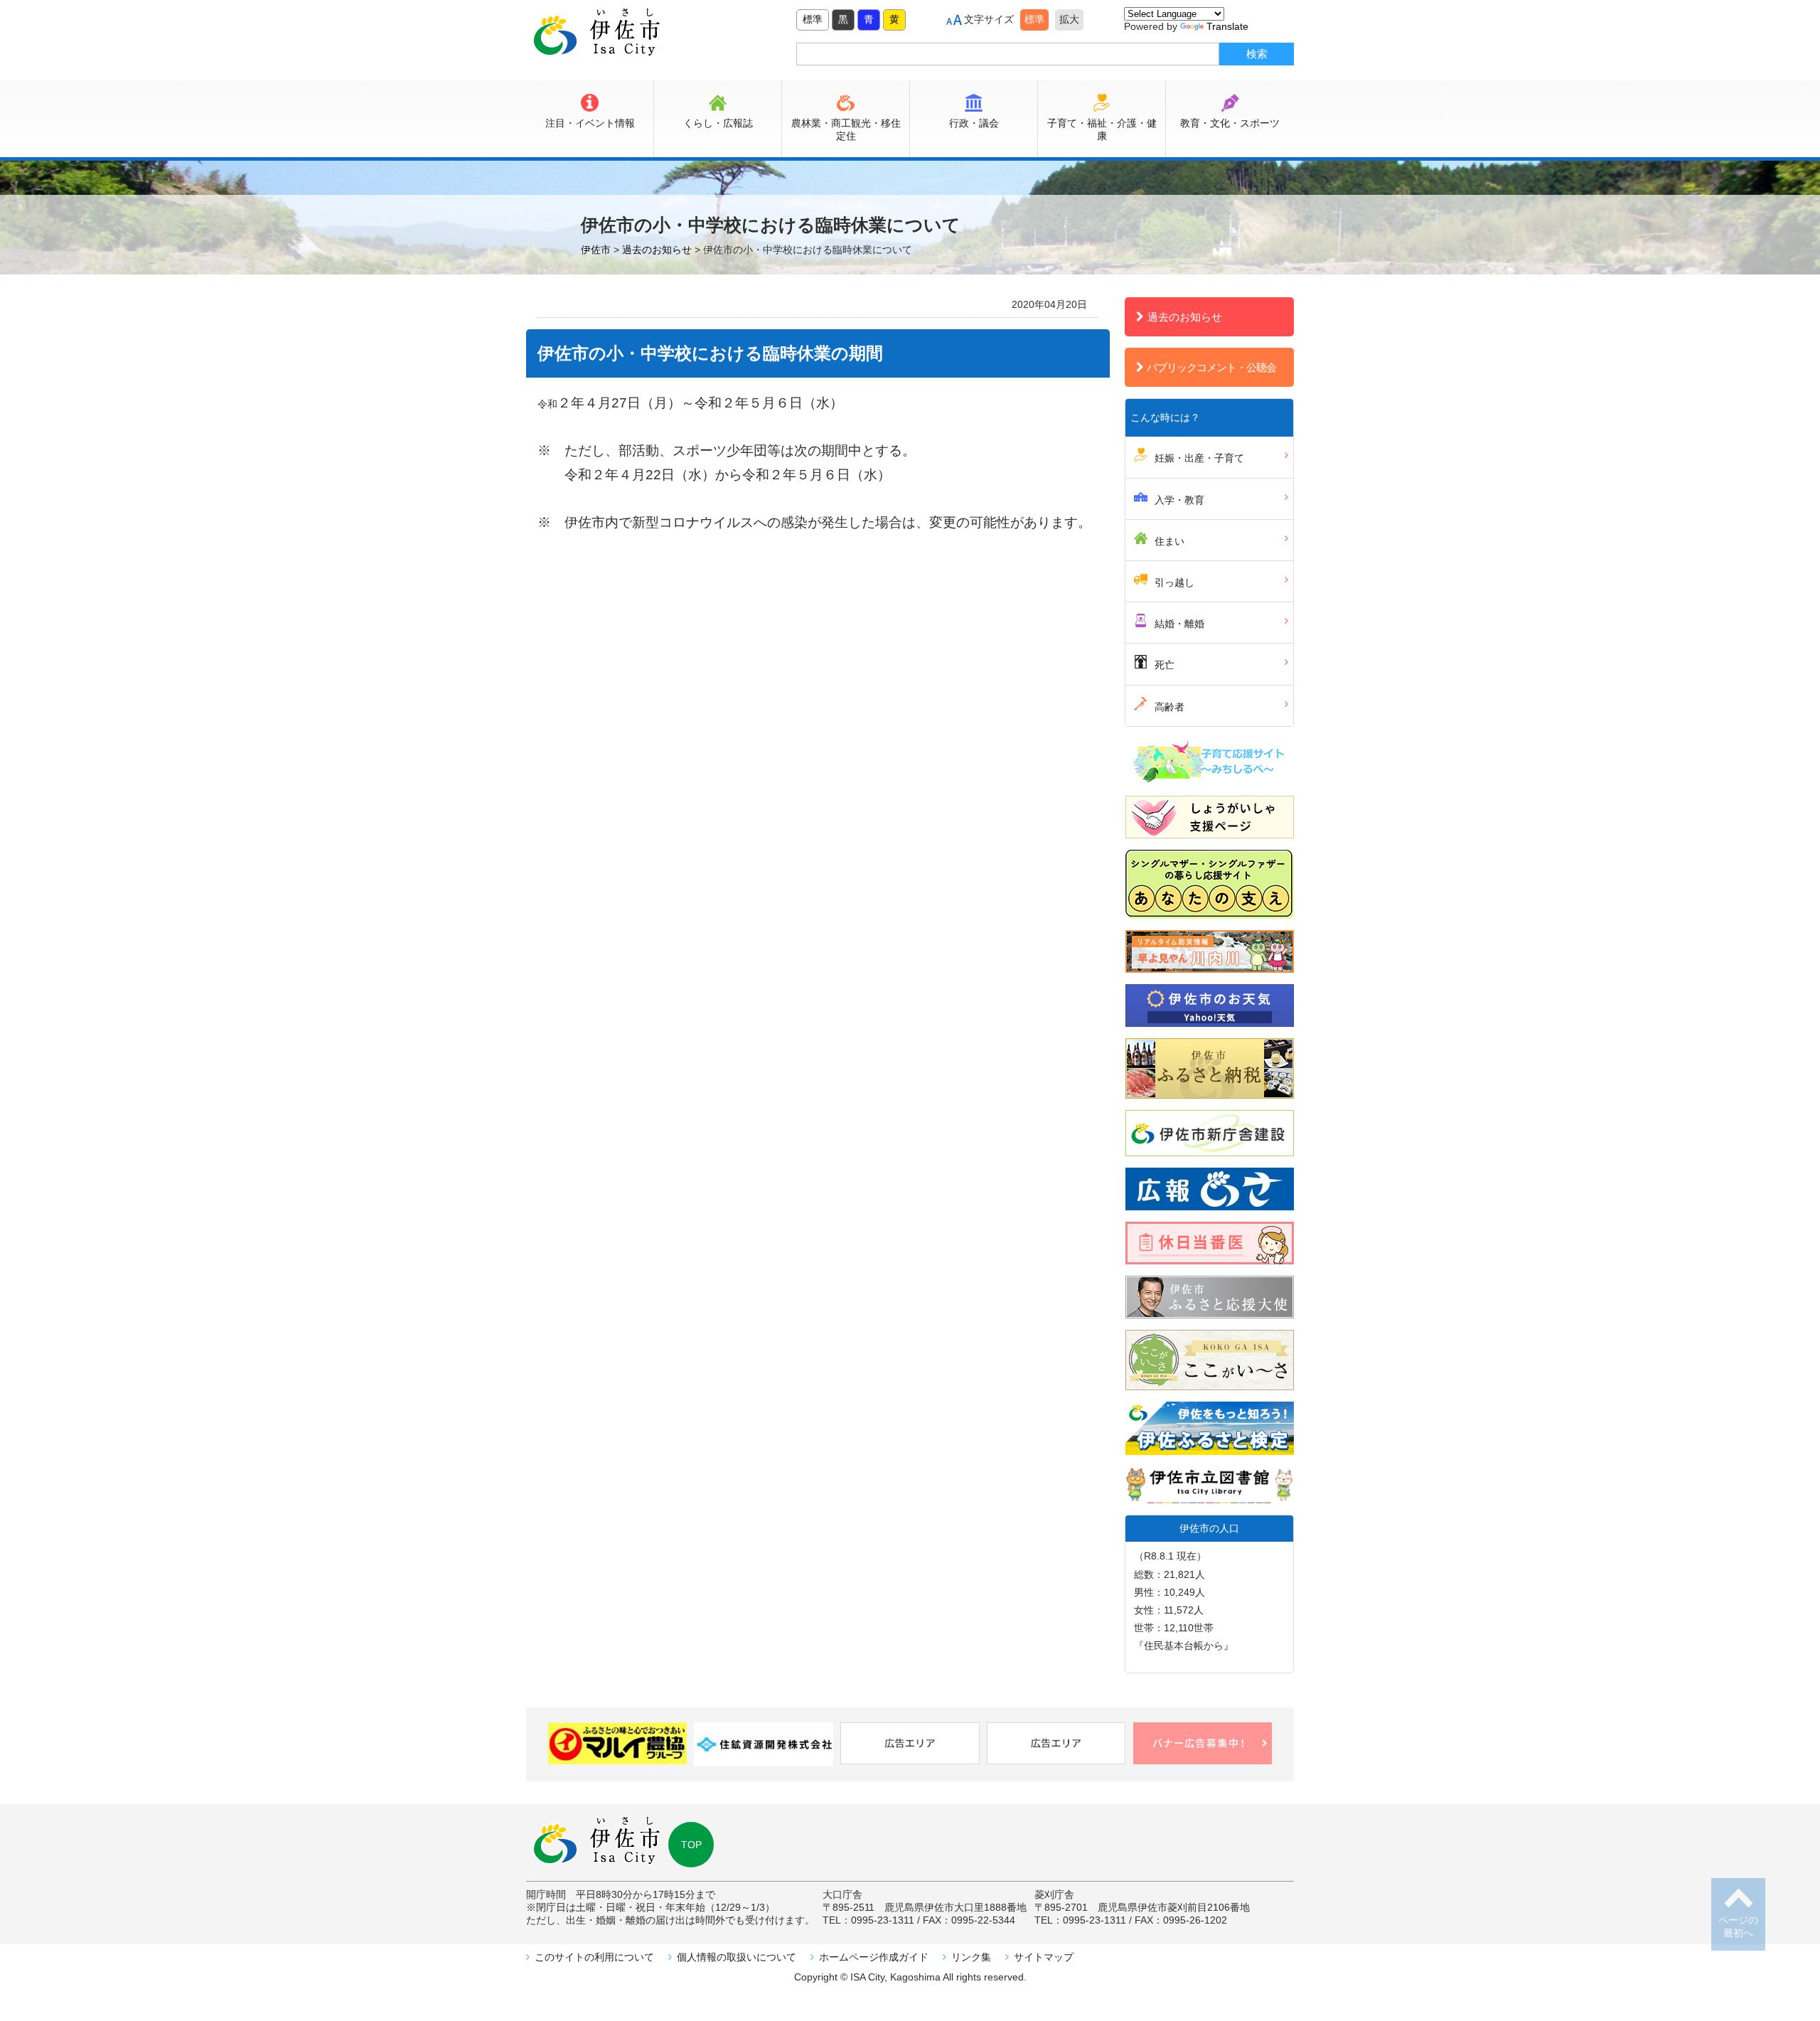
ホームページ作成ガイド (874, 1957)
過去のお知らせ (1185, 317)
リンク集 (971, 1957)
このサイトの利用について (594, 1957)
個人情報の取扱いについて (737, 1957)
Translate (1227, 26)
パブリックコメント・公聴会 (1211, 367)
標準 (813, 19)
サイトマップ (1044, 1957)
